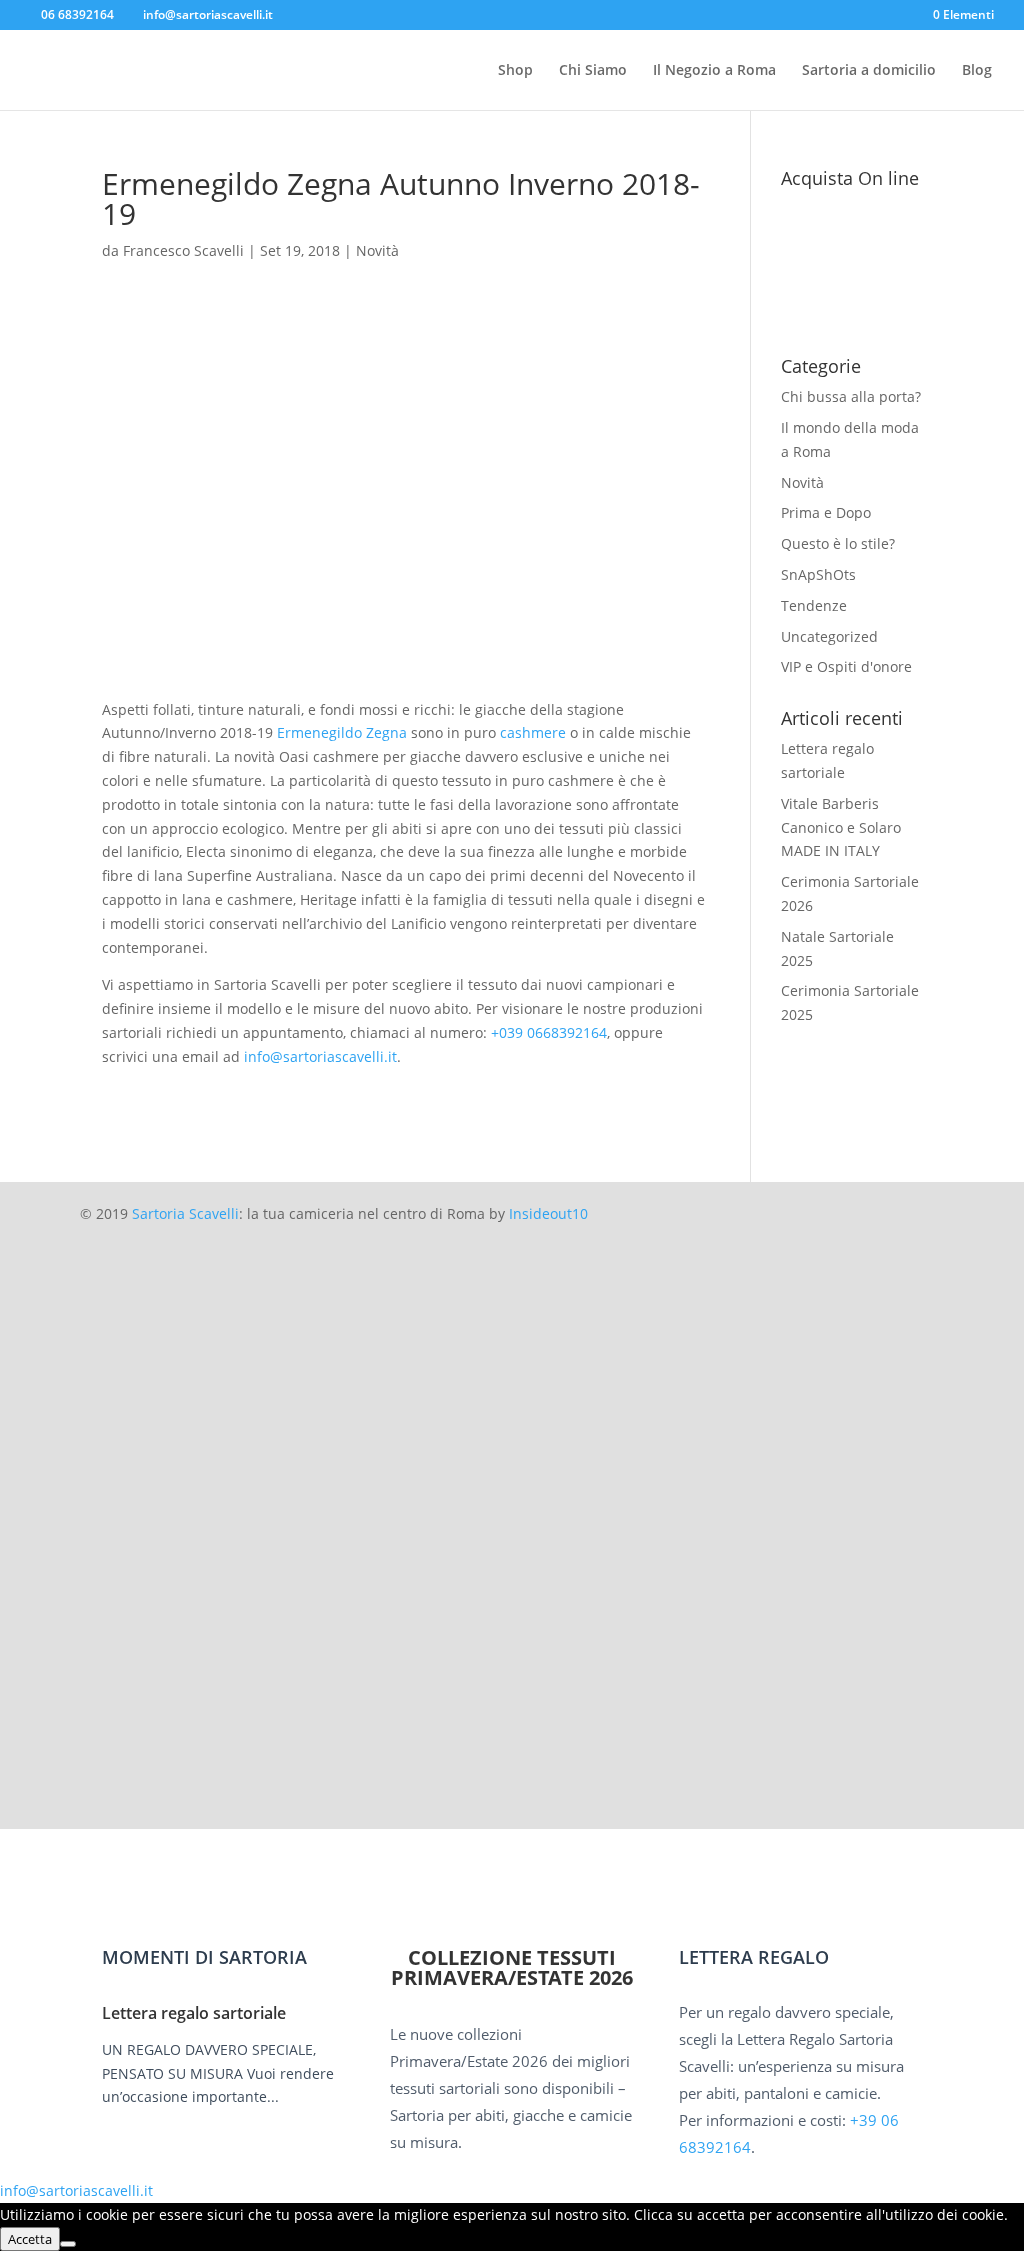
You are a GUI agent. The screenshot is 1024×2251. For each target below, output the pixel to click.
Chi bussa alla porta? (851, 396)
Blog (977, 71)
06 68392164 (77, 14)
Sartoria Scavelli (185, 1213)
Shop (515, 71)
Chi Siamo (593, 71)
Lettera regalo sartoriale (194, 2013)
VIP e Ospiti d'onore (846, 666)
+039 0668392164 (549, 1032)
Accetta (30, 2239)
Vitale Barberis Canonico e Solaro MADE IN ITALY (841, 827)
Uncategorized (829, 636)
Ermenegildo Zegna (342, 732)
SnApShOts (818, 574)
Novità (377, 250)
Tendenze (814, 605)
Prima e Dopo (826, 512)
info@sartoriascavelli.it (320, 1056)
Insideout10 (548, 1213)
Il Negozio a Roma (714, 71)
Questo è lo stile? (838, 543)
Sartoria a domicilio (869, 71)
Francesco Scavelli (183, 250)
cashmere (533, 732)
